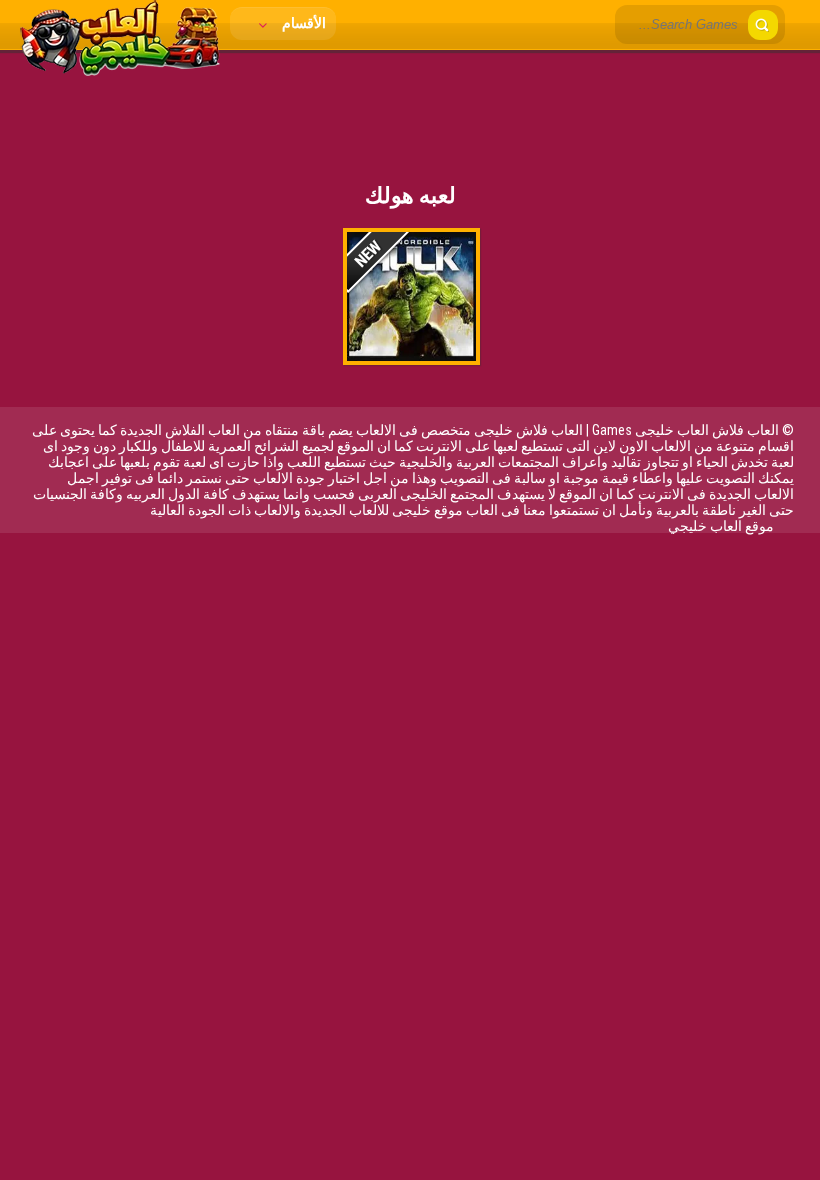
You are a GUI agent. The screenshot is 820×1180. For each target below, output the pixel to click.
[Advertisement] (410, 105)
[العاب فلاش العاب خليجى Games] (120, 71)
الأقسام (302, 23)
